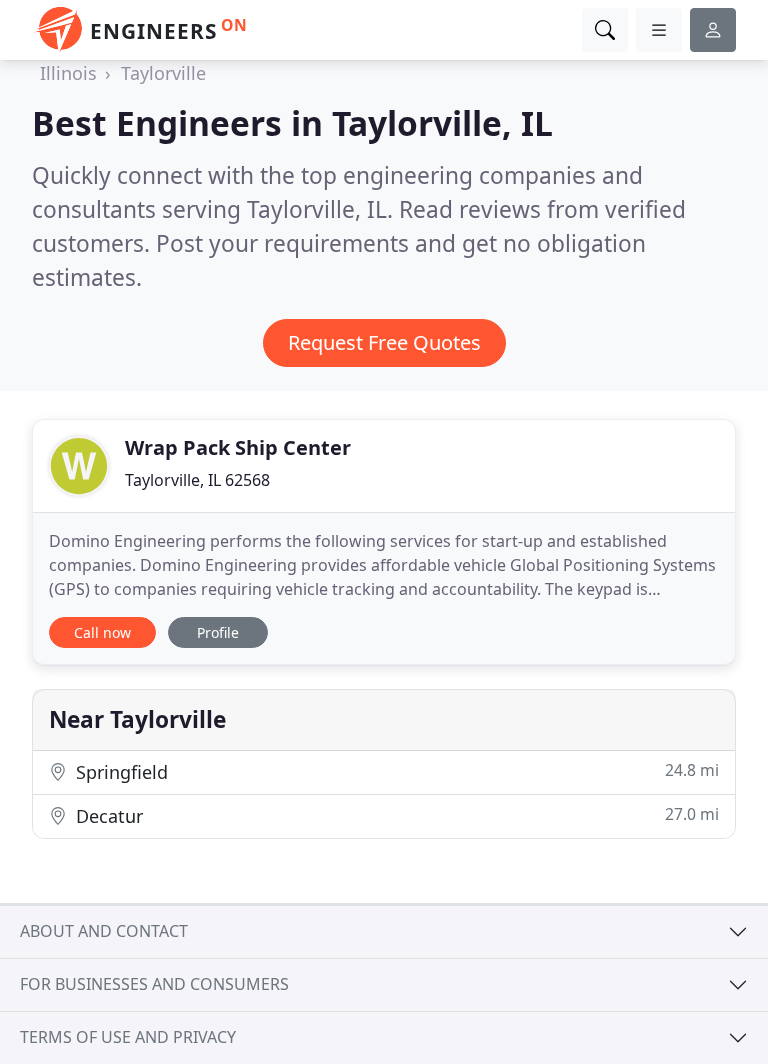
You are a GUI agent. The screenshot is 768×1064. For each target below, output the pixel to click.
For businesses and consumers (154, 984)
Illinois (68, 73)
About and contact (104, 931)
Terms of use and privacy (128, 1037)
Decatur (395, 815)
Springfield (395, 771)
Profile (218, 632)
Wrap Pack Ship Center (238, 447)
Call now (102, 632)
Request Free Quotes (384, 342)
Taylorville (163, 73)
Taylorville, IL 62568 (197, 480)
